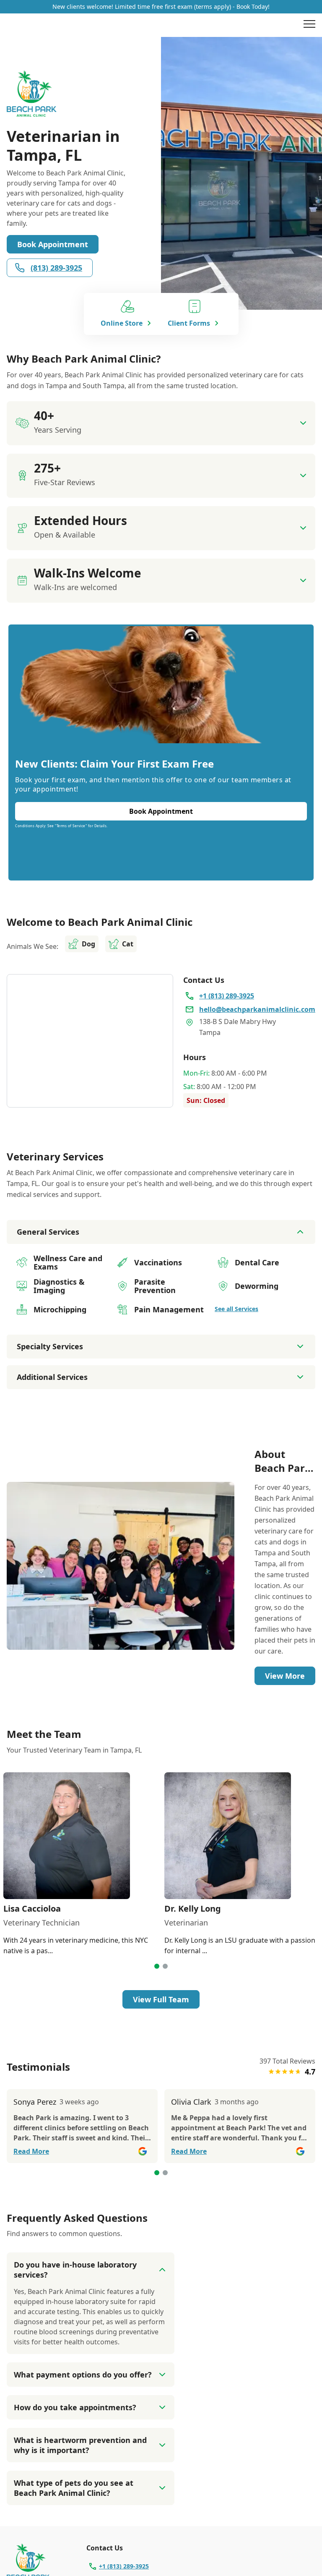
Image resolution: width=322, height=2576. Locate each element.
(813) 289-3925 (56, 268)
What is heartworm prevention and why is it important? (80, 2445)
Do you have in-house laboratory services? (75, 2270)
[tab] (157, 1966)
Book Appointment (53, 244)
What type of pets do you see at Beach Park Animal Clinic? (74, 2488)
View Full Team (161, 1999)
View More (285, 1676)
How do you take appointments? (75, 2407)
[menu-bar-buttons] (309, 25)
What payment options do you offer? (83, 2375)
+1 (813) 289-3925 (124, 2566)
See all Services (236, 1309)
